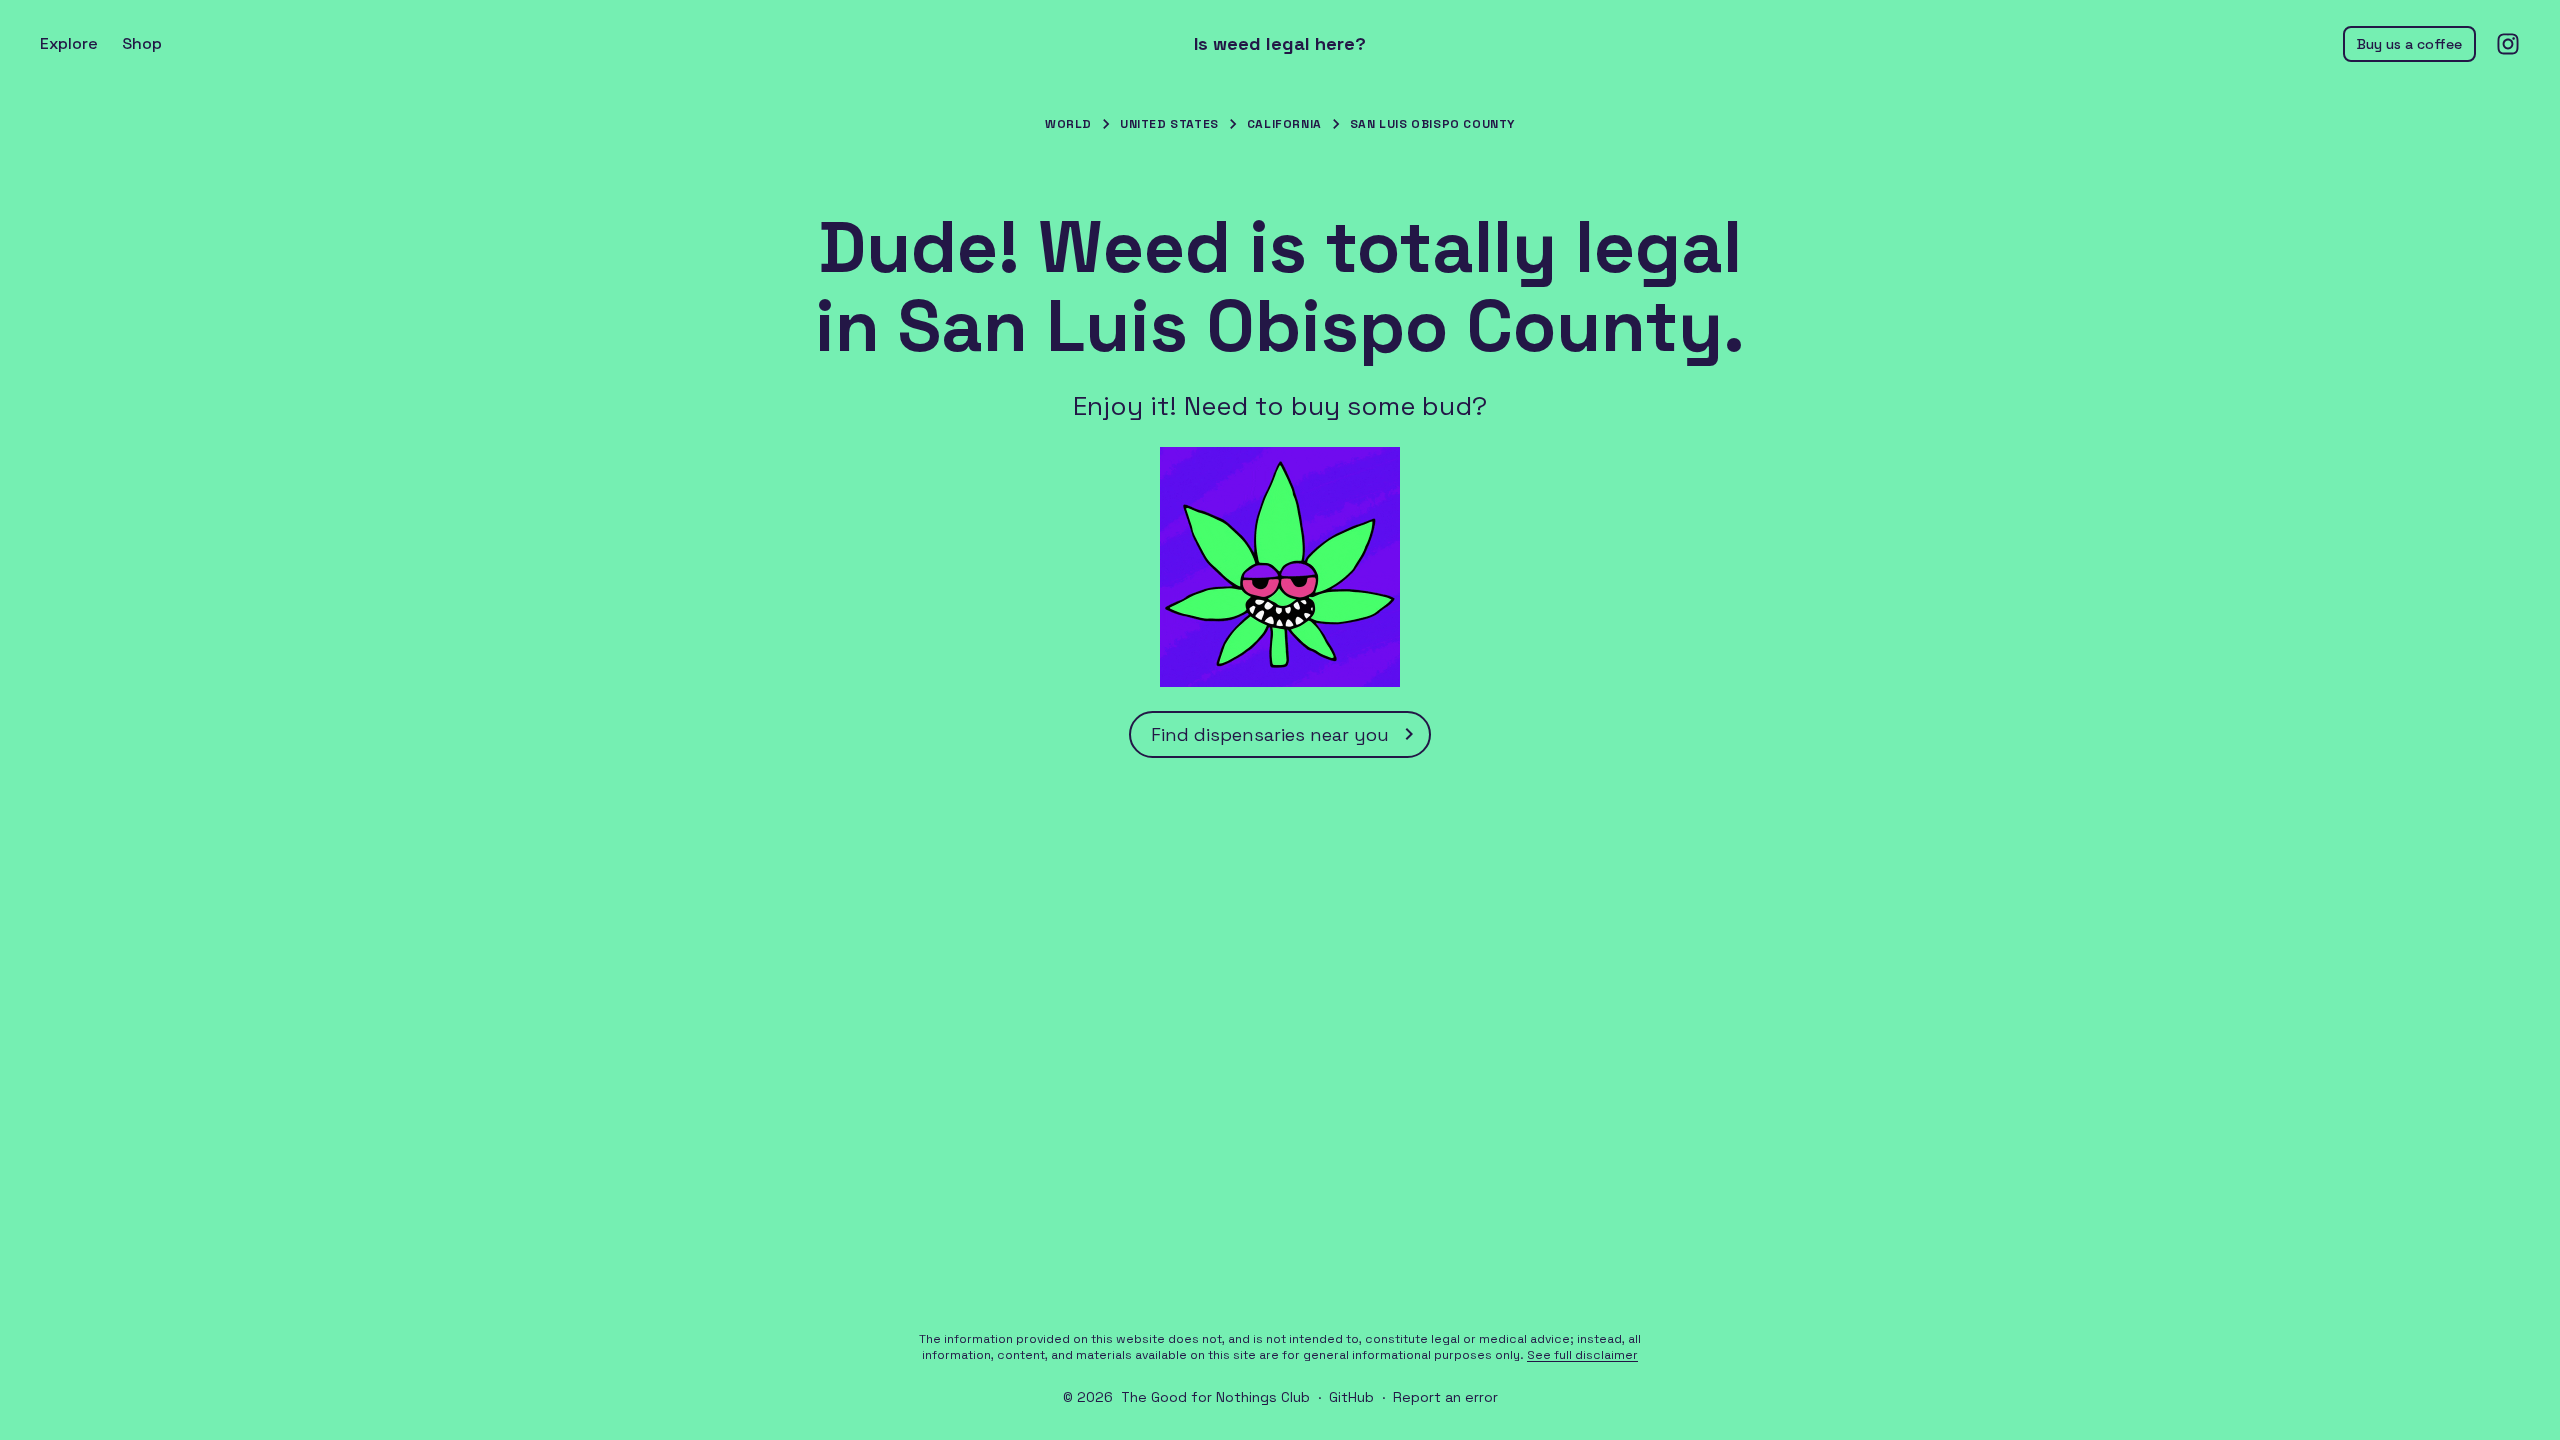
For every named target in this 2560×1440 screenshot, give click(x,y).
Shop (142, 43)
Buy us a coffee (2409, 44)
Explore (69, 43)
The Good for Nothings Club (1215, 1397)
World (1068, 124)
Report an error (1445, 1397)
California (1284, 124)
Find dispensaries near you (1270, 734)
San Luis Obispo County (1432, 124)
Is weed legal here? (1280, 44)
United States (1169, 124)
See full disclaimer (1582, 1355)
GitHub (1351, 1397)
